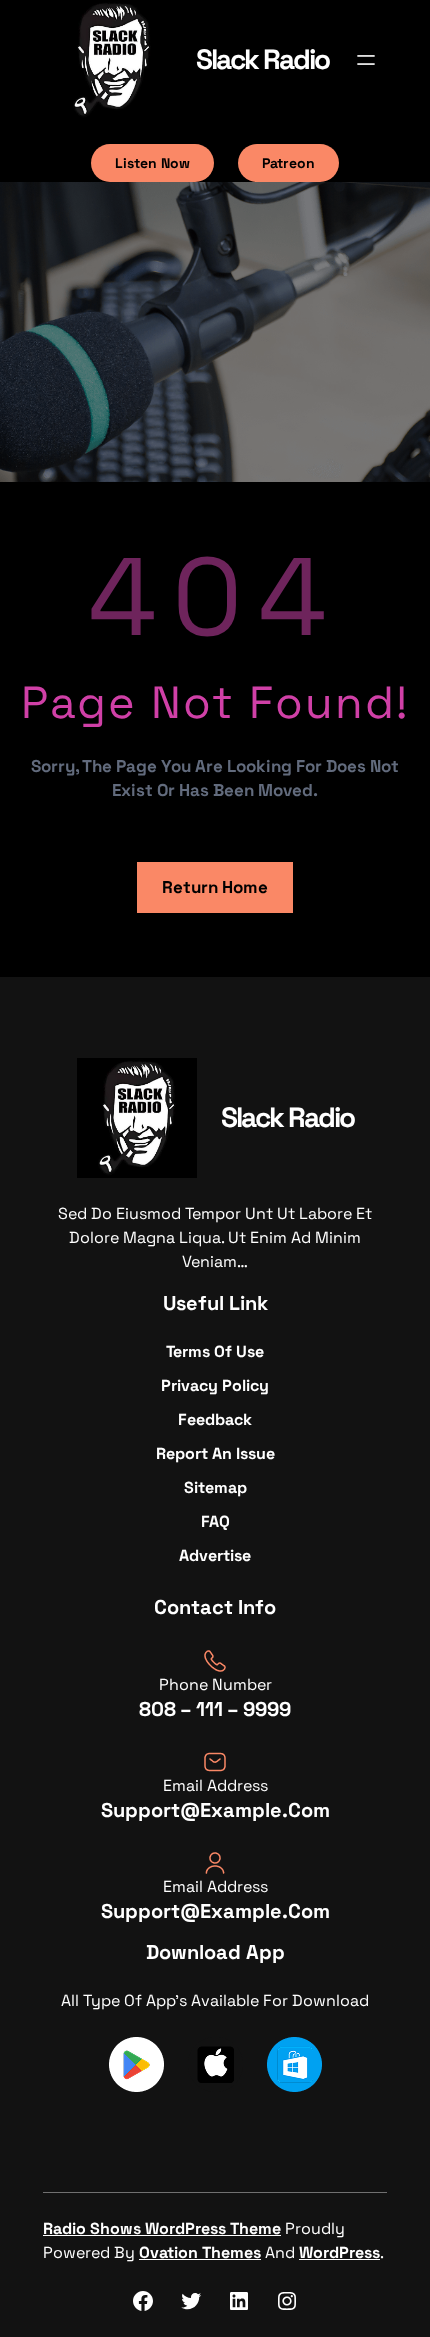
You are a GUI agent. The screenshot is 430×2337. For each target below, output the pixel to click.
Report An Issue (215, 1453)
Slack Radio (262, 59)
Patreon (288, 163)
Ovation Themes (200, 2252)
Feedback (215, 1419)
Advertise (215, 1555)
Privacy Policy (215, 1385)
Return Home (215, 887)
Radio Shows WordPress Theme (162, 2228)
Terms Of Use (215, 1351)
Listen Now (152, 163)
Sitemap (215, 1487)
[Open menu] (366, 60)
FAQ (215, 1521)
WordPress (339, 2252)
